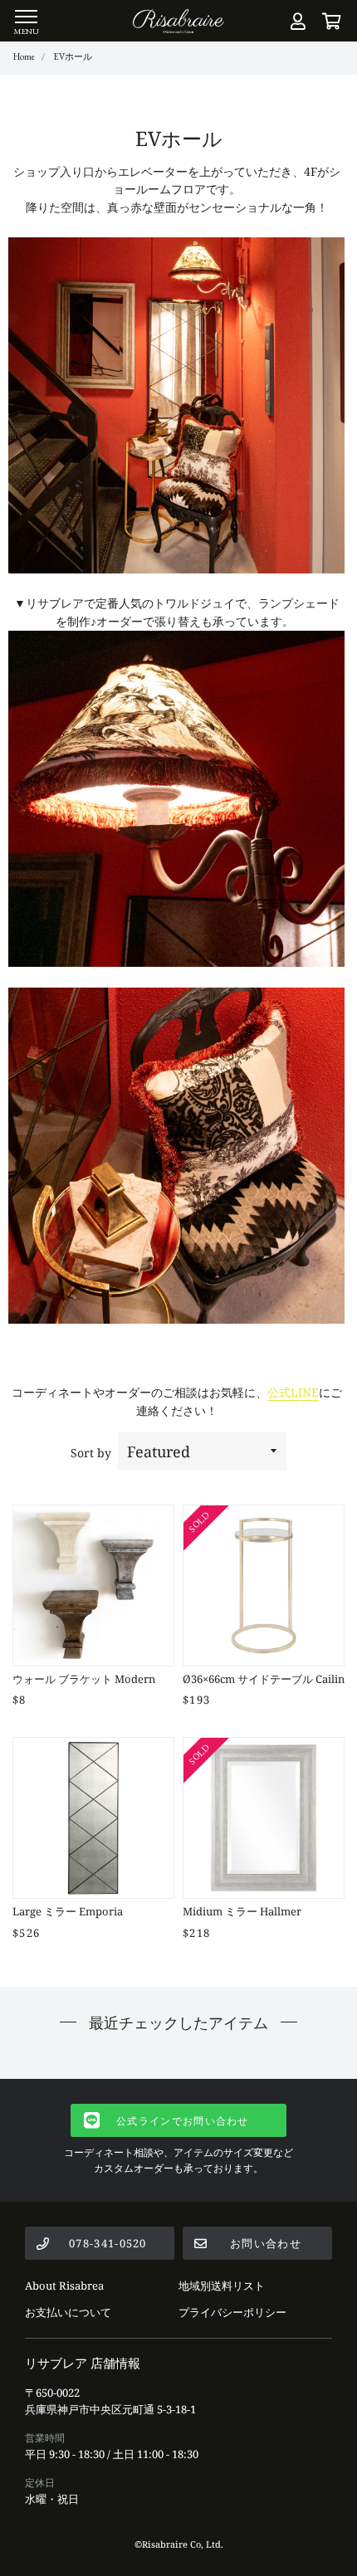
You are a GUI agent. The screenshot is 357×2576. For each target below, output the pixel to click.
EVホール (73, 56)
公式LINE (293, 1392)
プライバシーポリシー (232, 2312)
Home (24, 56)
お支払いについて (68, 2312)
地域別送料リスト (222, 2286)
